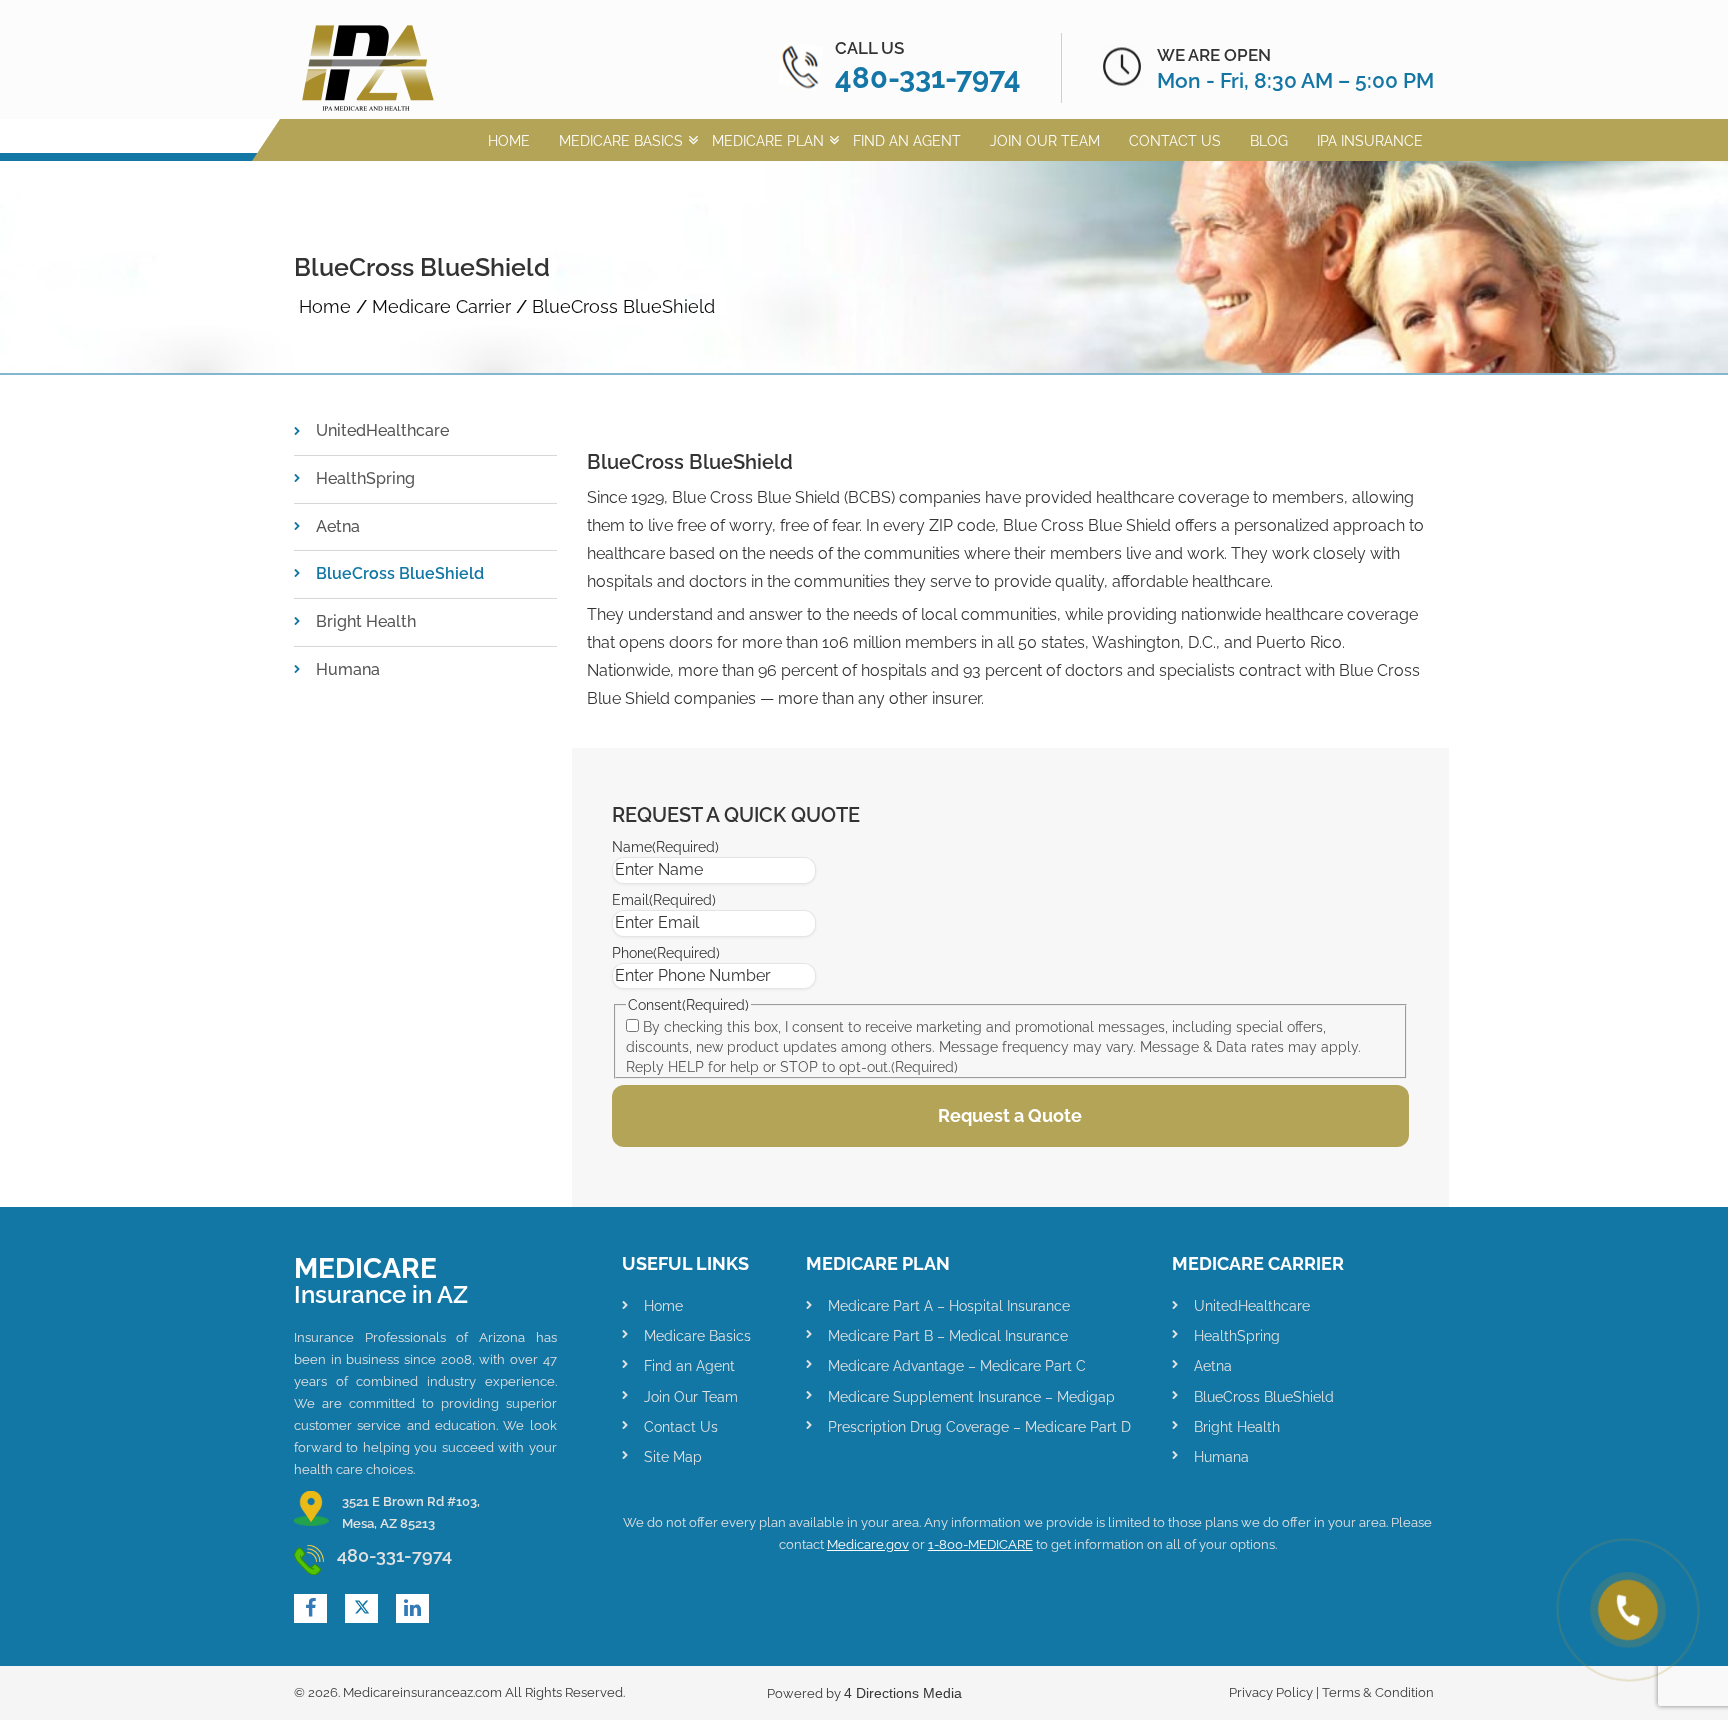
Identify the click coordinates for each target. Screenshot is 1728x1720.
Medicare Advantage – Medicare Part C (957, 1366)
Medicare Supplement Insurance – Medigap (971, 1397)
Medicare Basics (621, 141)
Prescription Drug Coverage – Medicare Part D (979, 1427)
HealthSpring (365, 478)
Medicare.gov (868, 1544)
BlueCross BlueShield (400, 573)
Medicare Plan (768, 141)
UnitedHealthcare (382, 430)
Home (509, 141)
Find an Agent (907, 141)
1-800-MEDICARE (980, 1544)
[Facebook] (310, 1608)
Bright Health (366, 621)
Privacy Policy (1271, 1692)
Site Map (673, 1457)
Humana (348, 669)
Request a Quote (1010, 1115)
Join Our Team (1045, 141)
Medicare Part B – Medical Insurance (948, 1336)
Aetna (338, 526)
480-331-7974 (928, 78)
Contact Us (1175, 141)
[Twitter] (362, 1608)
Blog (1269, 141)
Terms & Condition (1378, 1692)
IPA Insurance (1370, 141)
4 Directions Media (903, 1693)
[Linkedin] (412, 1608)
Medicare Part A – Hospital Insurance (949, 1306)
